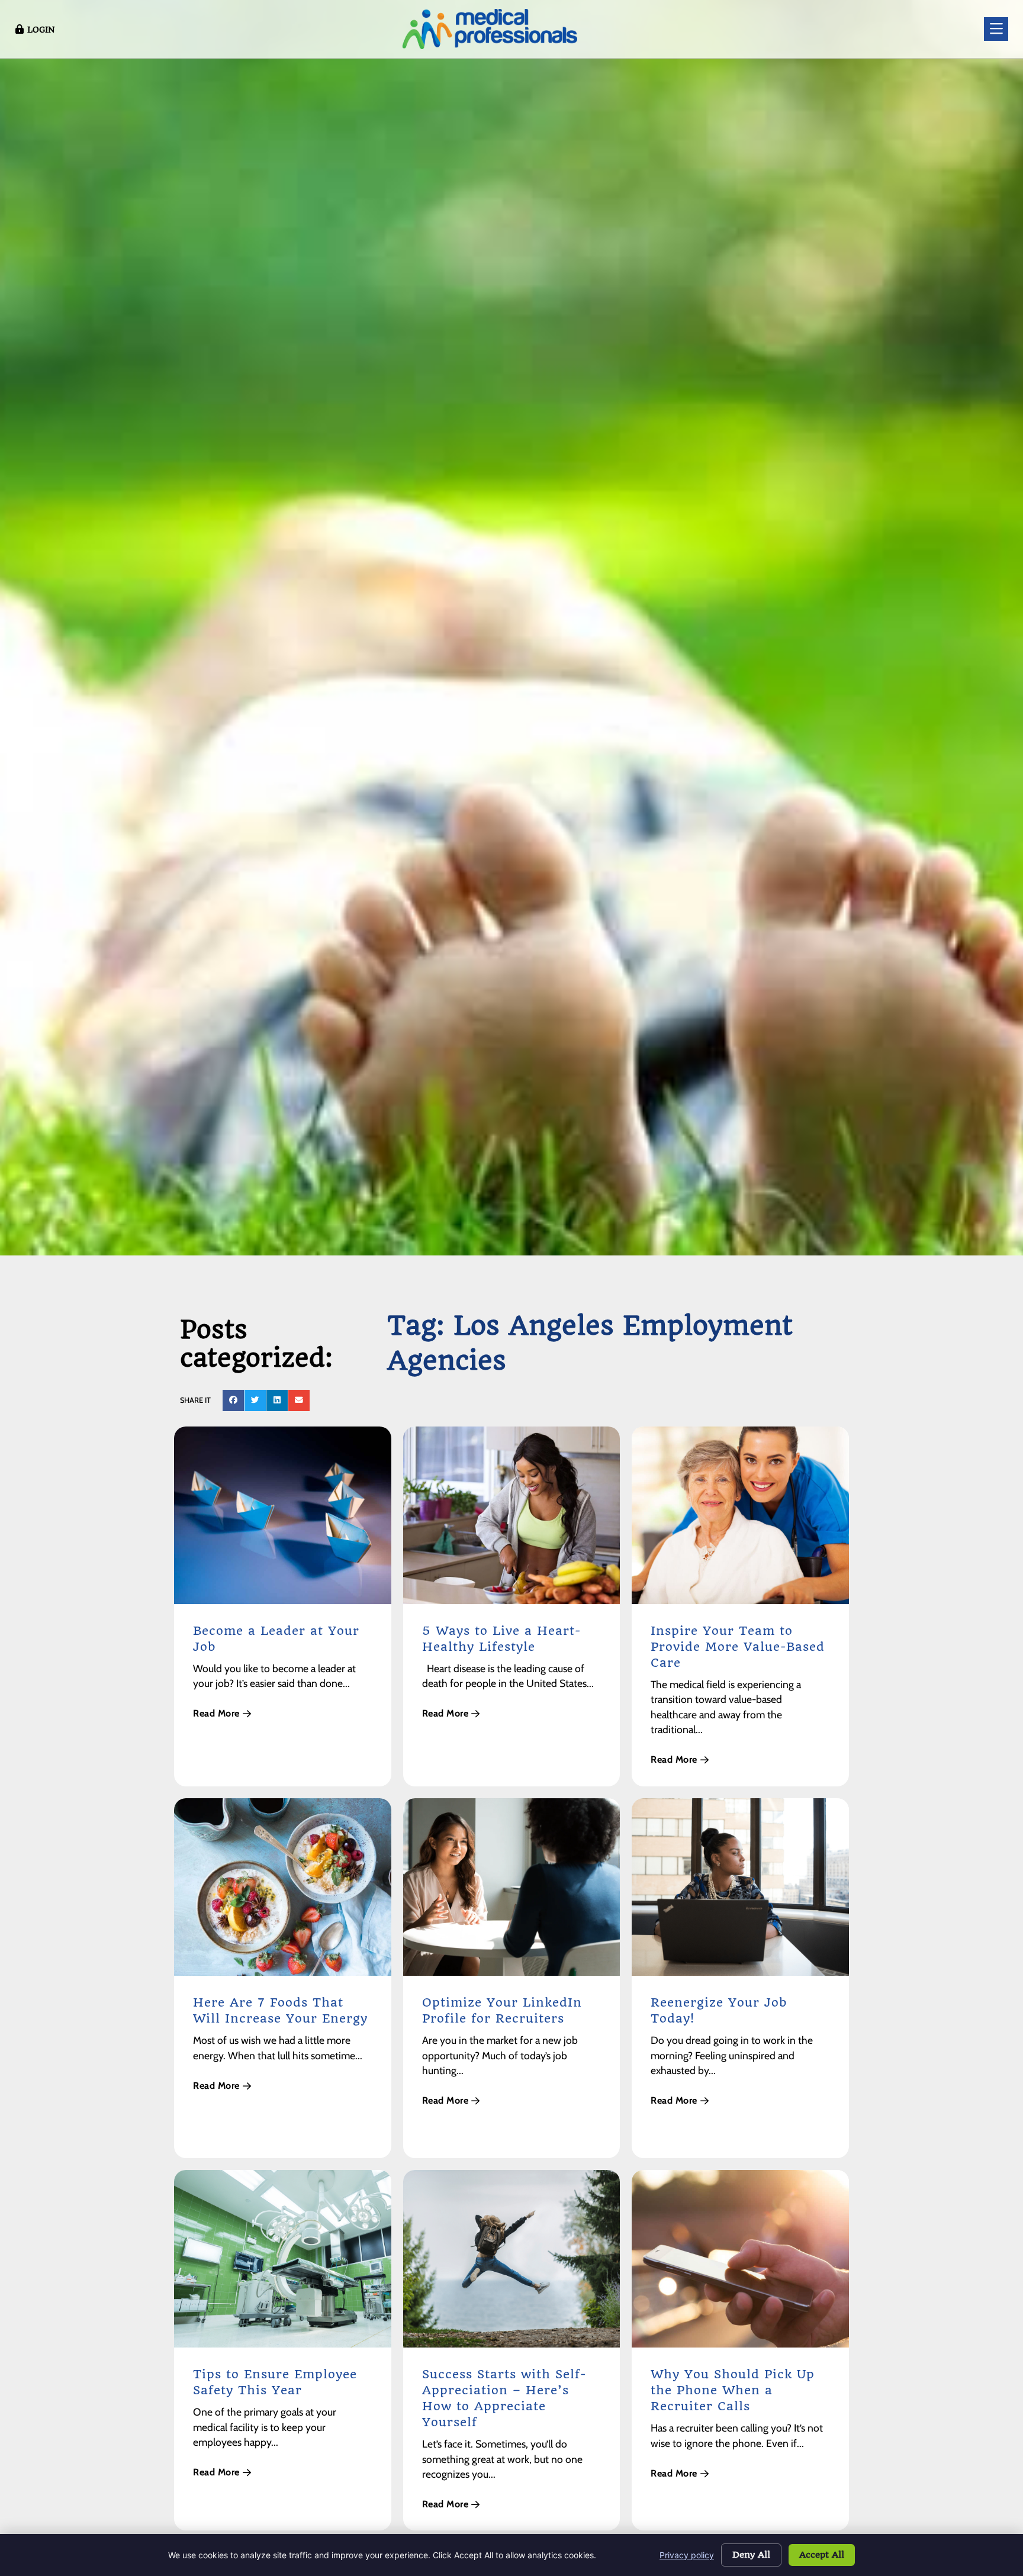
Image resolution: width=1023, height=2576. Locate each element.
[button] (233, 1400)
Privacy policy (687, 2555)
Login (41, 30)
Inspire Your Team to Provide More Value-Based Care (738, 1647)
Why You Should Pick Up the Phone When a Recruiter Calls (733, 2390)
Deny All (751, 2555)
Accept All (822, 2555)
